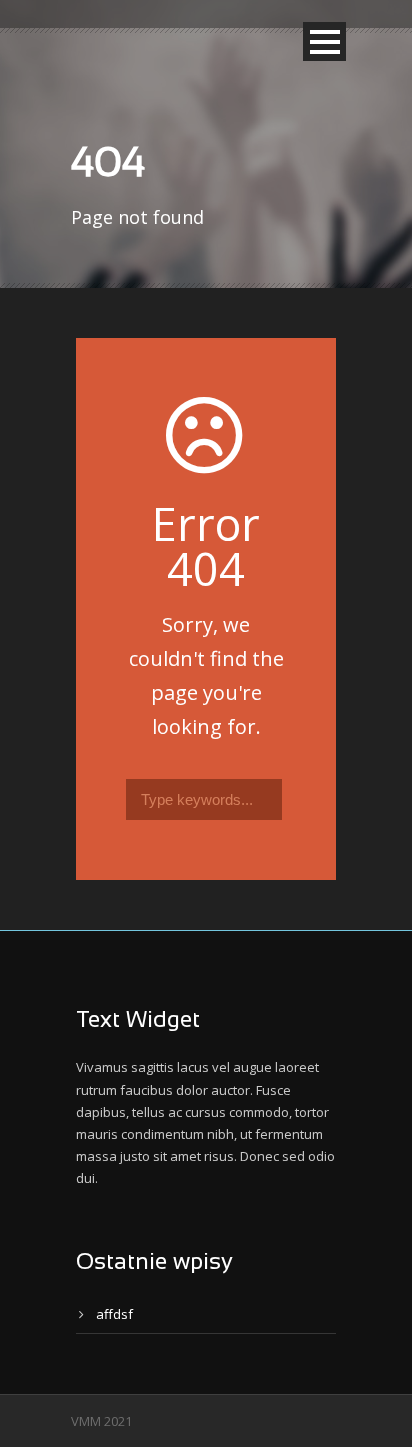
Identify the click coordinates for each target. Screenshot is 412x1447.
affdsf (114, 1314)
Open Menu (324, 41)
